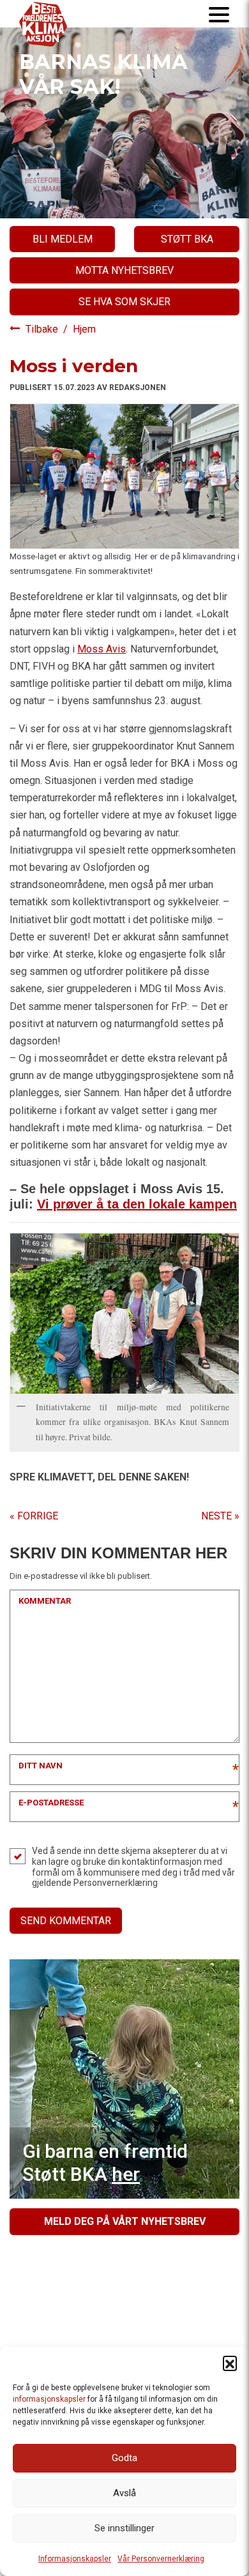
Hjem (84, 329)
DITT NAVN (41, 1766)
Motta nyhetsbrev (124, 270)
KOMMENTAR (45, 1601)
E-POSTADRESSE (51, 1803)
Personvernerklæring (116, 1883)
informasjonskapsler (49, 2399)
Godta (124, 2458)
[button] (230, 2363)
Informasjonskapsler (75, 2559)
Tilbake (43, 329)
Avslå (124, 2493)
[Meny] (219, 14)
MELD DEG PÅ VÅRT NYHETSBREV (125, 2221)
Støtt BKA (187, 239)
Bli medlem (63, 239)
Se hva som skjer (124, 302)
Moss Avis (102, 649)
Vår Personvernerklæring (161, 2559)
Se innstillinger (124, 2528)
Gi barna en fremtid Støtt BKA (105, 2163)
